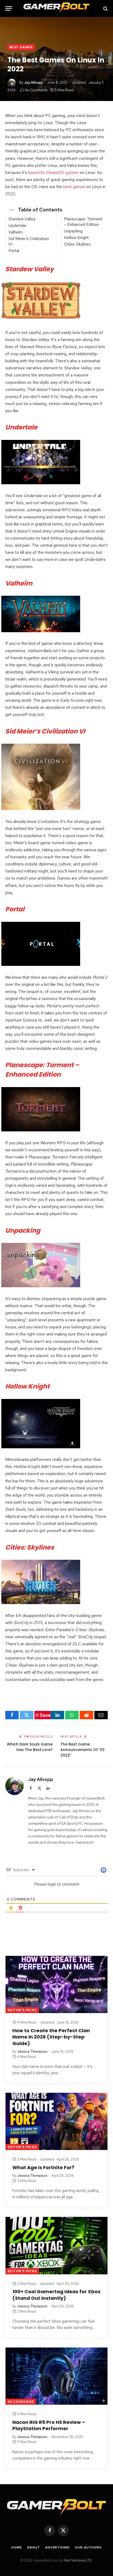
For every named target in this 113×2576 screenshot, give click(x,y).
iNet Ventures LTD (78, 2560)
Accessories (21, 2402)
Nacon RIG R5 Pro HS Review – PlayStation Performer (49, 2425)
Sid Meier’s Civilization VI (29, 241)
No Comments (36, 90)
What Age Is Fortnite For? (43, 2167)
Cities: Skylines (77, 244)
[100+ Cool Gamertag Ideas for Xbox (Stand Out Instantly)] (56, 2245)
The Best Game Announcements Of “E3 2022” (83, 1750)
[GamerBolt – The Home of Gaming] (56, 9)
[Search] (105, 9)
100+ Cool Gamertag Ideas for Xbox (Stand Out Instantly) (56, 2295)
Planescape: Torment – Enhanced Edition (83, 222)
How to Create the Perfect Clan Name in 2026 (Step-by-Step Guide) (51, 2037)
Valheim (16, 232)
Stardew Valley (22, 219)
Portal (14, 251)
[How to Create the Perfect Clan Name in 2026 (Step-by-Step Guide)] (56, 1984)
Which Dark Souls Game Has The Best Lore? (30, 1747)
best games (74, 187)
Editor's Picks (22, 2010)
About (34, 2547)
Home (16, 2547)
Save (45, 1715)
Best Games (21, 47)
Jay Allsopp (33, 83)
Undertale (17, 225)
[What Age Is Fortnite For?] (56, 2121)
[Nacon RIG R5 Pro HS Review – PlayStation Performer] (56, 2376)
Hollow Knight (76, 238)
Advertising (57, 2547)
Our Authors (88, 2547)
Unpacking (73, 231)
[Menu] (9, 9)
